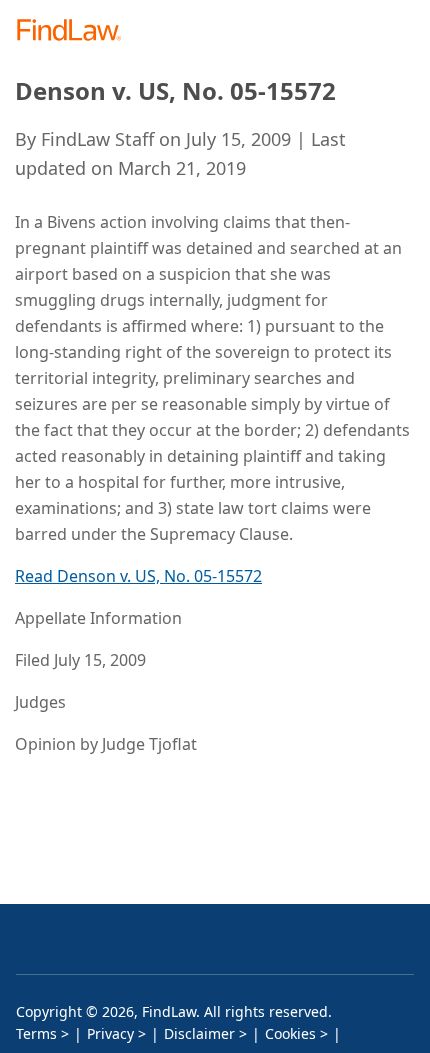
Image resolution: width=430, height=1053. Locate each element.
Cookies (290, 1033)
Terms (36, 1033)
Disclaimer (199, 1033)
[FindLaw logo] (75, 31)
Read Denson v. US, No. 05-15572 (138, 576)
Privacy (110, 1033)
